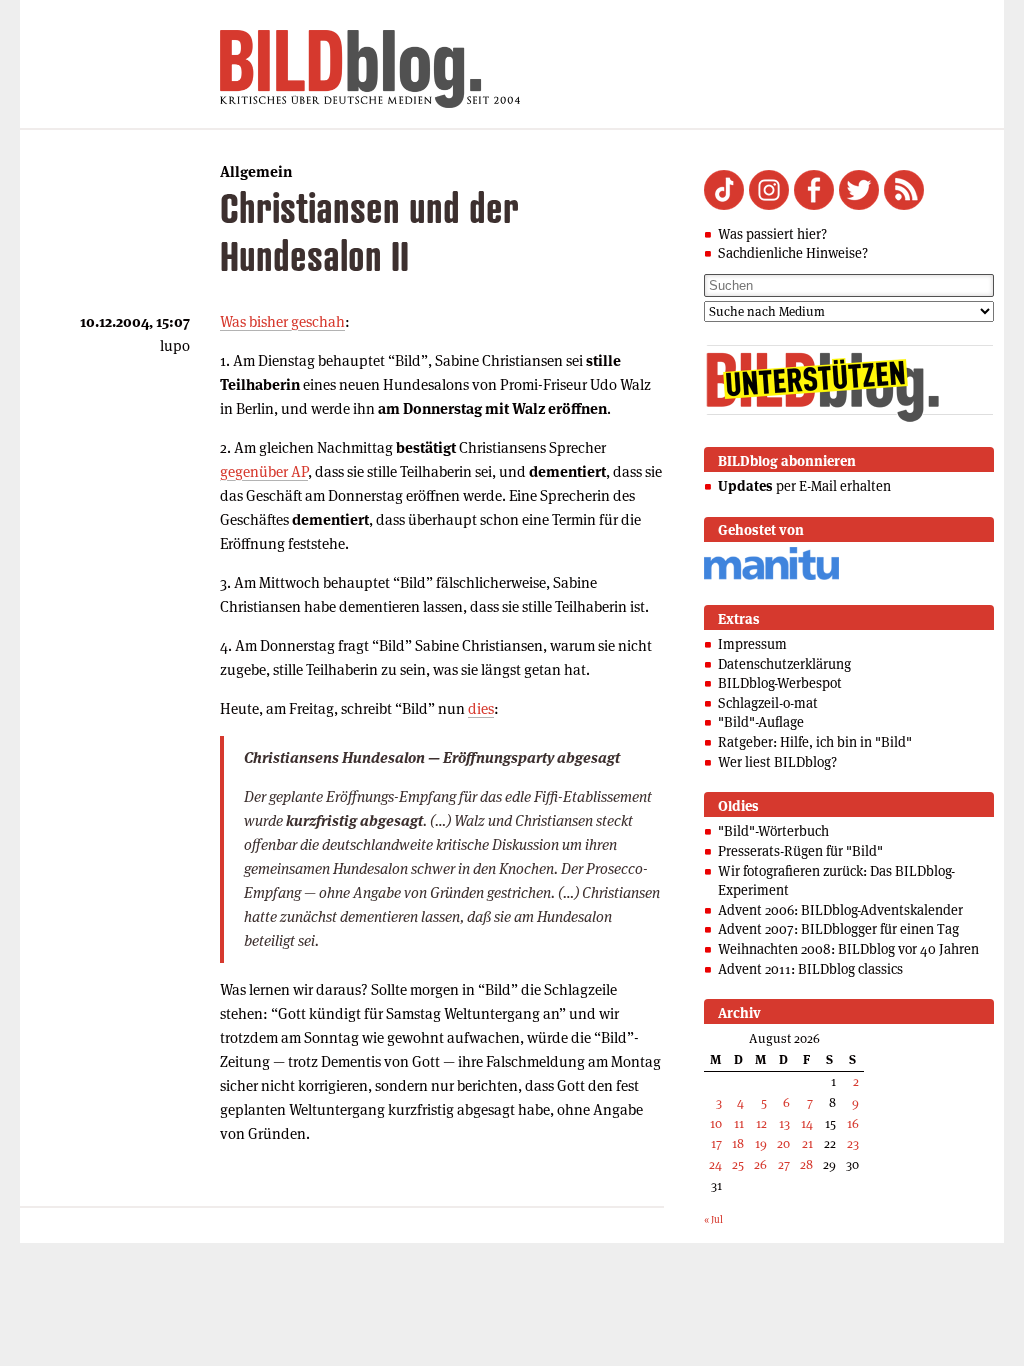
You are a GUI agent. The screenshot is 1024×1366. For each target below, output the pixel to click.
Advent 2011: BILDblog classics (810, 969)
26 (760, 1164)
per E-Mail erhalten (804, 486)
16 (853, 1123)
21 (807, 1143)
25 (738, 1164)
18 (738, 1143)
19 (761, 1143)
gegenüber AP (264, 471)
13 (784, 1123)
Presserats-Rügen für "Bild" (800, 851)
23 (853, 1143)
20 (783, 1143)
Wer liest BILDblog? (777, 762)
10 (716, 1123)
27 (784, 1164)
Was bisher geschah (282, 321)
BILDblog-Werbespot (780, 683)
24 (715, 1164)
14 (807, 1123)
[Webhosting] (771, 576)
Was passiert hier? (772, 234)
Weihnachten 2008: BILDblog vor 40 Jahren (848, 949)
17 (716, 1143)
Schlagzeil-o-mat (768, 703)
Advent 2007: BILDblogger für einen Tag (838, 929)
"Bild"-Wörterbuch (773, 831)
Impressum (752, 644)
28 (806, 1164)
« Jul (713, 1219)
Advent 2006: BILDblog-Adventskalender (840, 910)
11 (739, 1123)
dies (481, 708)
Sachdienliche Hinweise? (793, 253)
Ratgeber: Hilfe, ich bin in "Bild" (815, 742)
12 (761, 1123)
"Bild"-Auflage (761, 722)
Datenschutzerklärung (784, 664)
